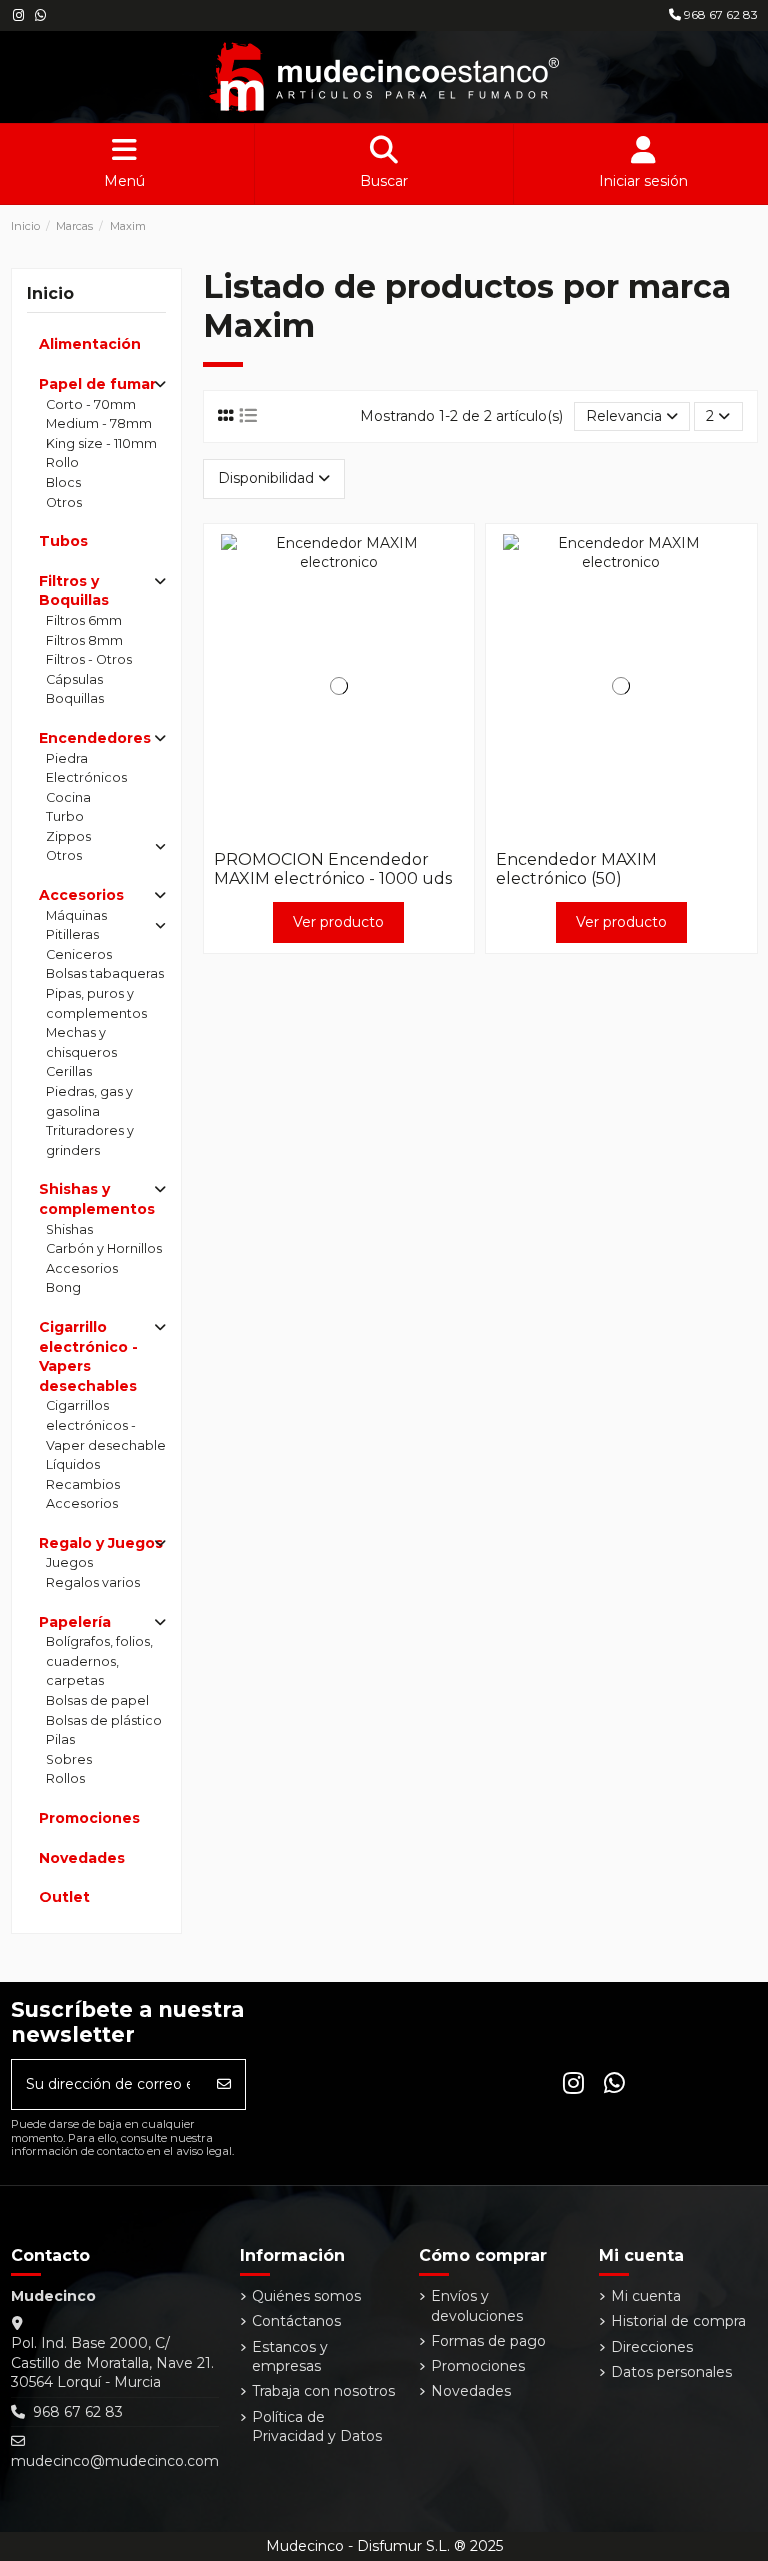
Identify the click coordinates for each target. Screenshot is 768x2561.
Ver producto (338, 922)
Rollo (62, 462)
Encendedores (95, 738)
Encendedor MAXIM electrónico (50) (576, 869)
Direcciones (652, 2347)
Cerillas (69, 1071)
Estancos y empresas (290, 2357)
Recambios (83, 1484)
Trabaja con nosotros (323, 2391)
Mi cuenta (646, 2296)
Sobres (69, 1759)
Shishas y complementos (97, 1199)
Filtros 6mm (84, 620)
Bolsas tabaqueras (105, 973)
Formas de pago (488, 2341)
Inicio (50, 293)
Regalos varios (93, 1582)
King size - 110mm (101, 443)
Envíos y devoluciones (477, 2306)
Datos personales (671, 2372)
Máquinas (76, 915)
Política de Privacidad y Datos (317, 2427)
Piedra (67, 758)
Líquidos (73, 1464)
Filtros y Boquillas (74, 591)
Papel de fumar (97, 384)
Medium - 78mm (99, 423)
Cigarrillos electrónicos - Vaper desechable (106, 1425)
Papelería (75, 1622)
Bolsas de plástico (104, 1720)
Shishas (69, 1229)
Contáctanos (296, 2321)
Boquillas (75, 698)
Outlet (64, 1897)
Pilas (60, 1739)
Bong (63, 1287)
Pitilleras (72, 934)
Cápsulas (74, 679)
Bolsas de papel (97, 1700)
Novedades (82, 1858)
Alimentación (90, 344)
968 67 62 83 (719, 14)
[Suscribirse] (224, 2084)
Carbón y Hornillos (104, 1248)
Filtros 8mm (84, 640)
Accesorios (81, 895)
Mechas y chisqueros (81, 1042)
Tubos (63, 541)
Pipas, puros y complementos (96, 1003)
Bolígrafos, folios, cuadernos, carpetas (99, 1661)
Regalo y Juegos (101, 1543)
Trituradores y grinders (90, 1140)
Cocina (68, 797)
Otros (64, 502)
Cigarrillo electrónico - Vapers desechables (88, 1356)
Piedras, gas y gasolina (89, 1101)
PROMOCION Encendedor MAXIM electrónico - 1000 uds (333, 869)
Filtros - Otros (89, 659)
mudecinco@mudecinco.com (115, 2461)
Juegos (69, 1562)
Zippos (68, 836)
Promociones (89, 1818)
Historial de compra (678, 2321)
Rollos (65, 1778)
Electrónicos (86, 777)
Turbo (65, 816)
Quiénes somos (306, 2296)
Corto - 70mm (91, 404)
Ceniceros (79, 954)
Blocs (63, 482)
